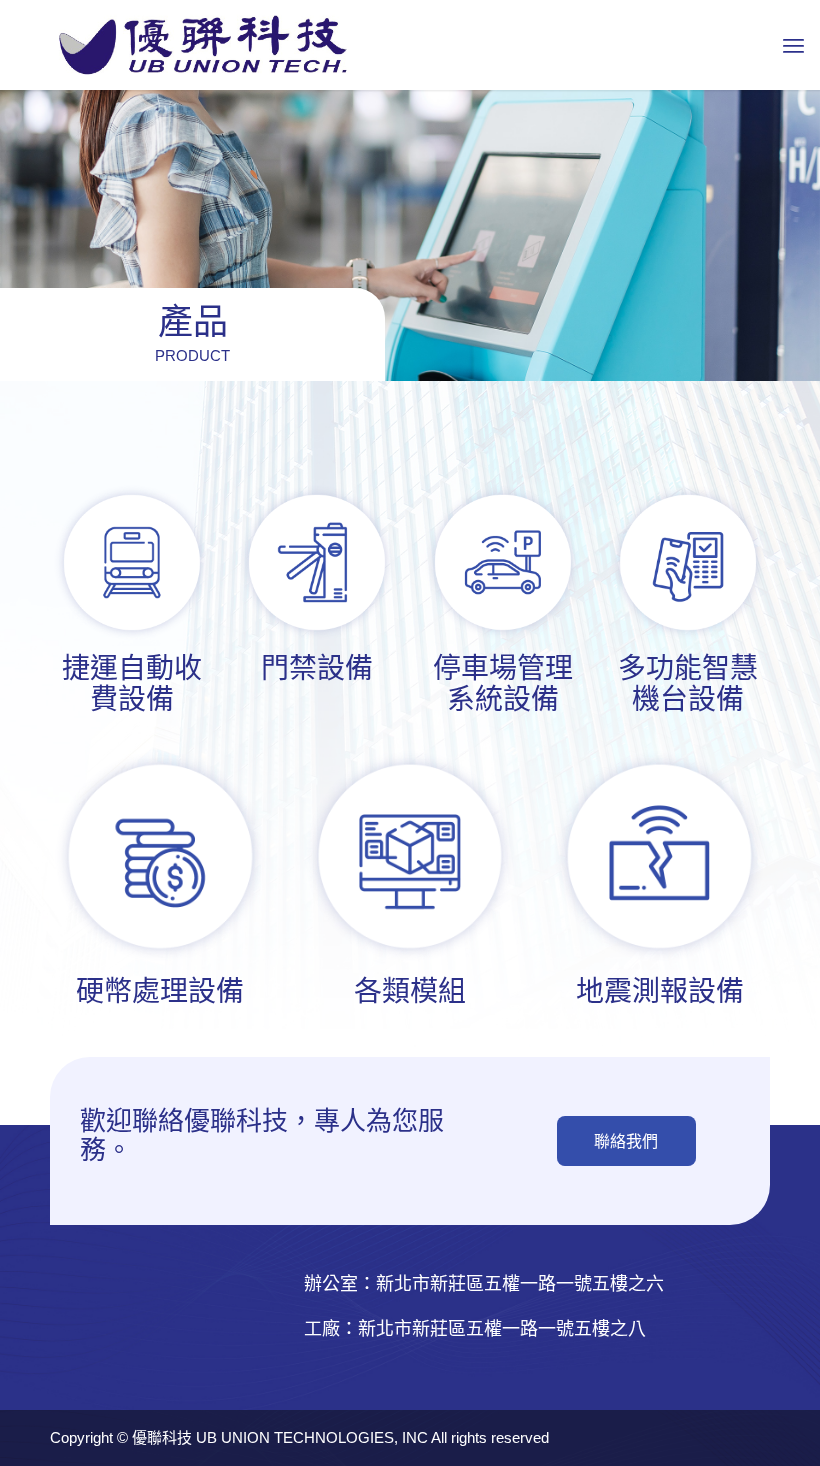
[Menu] (793, 45)
